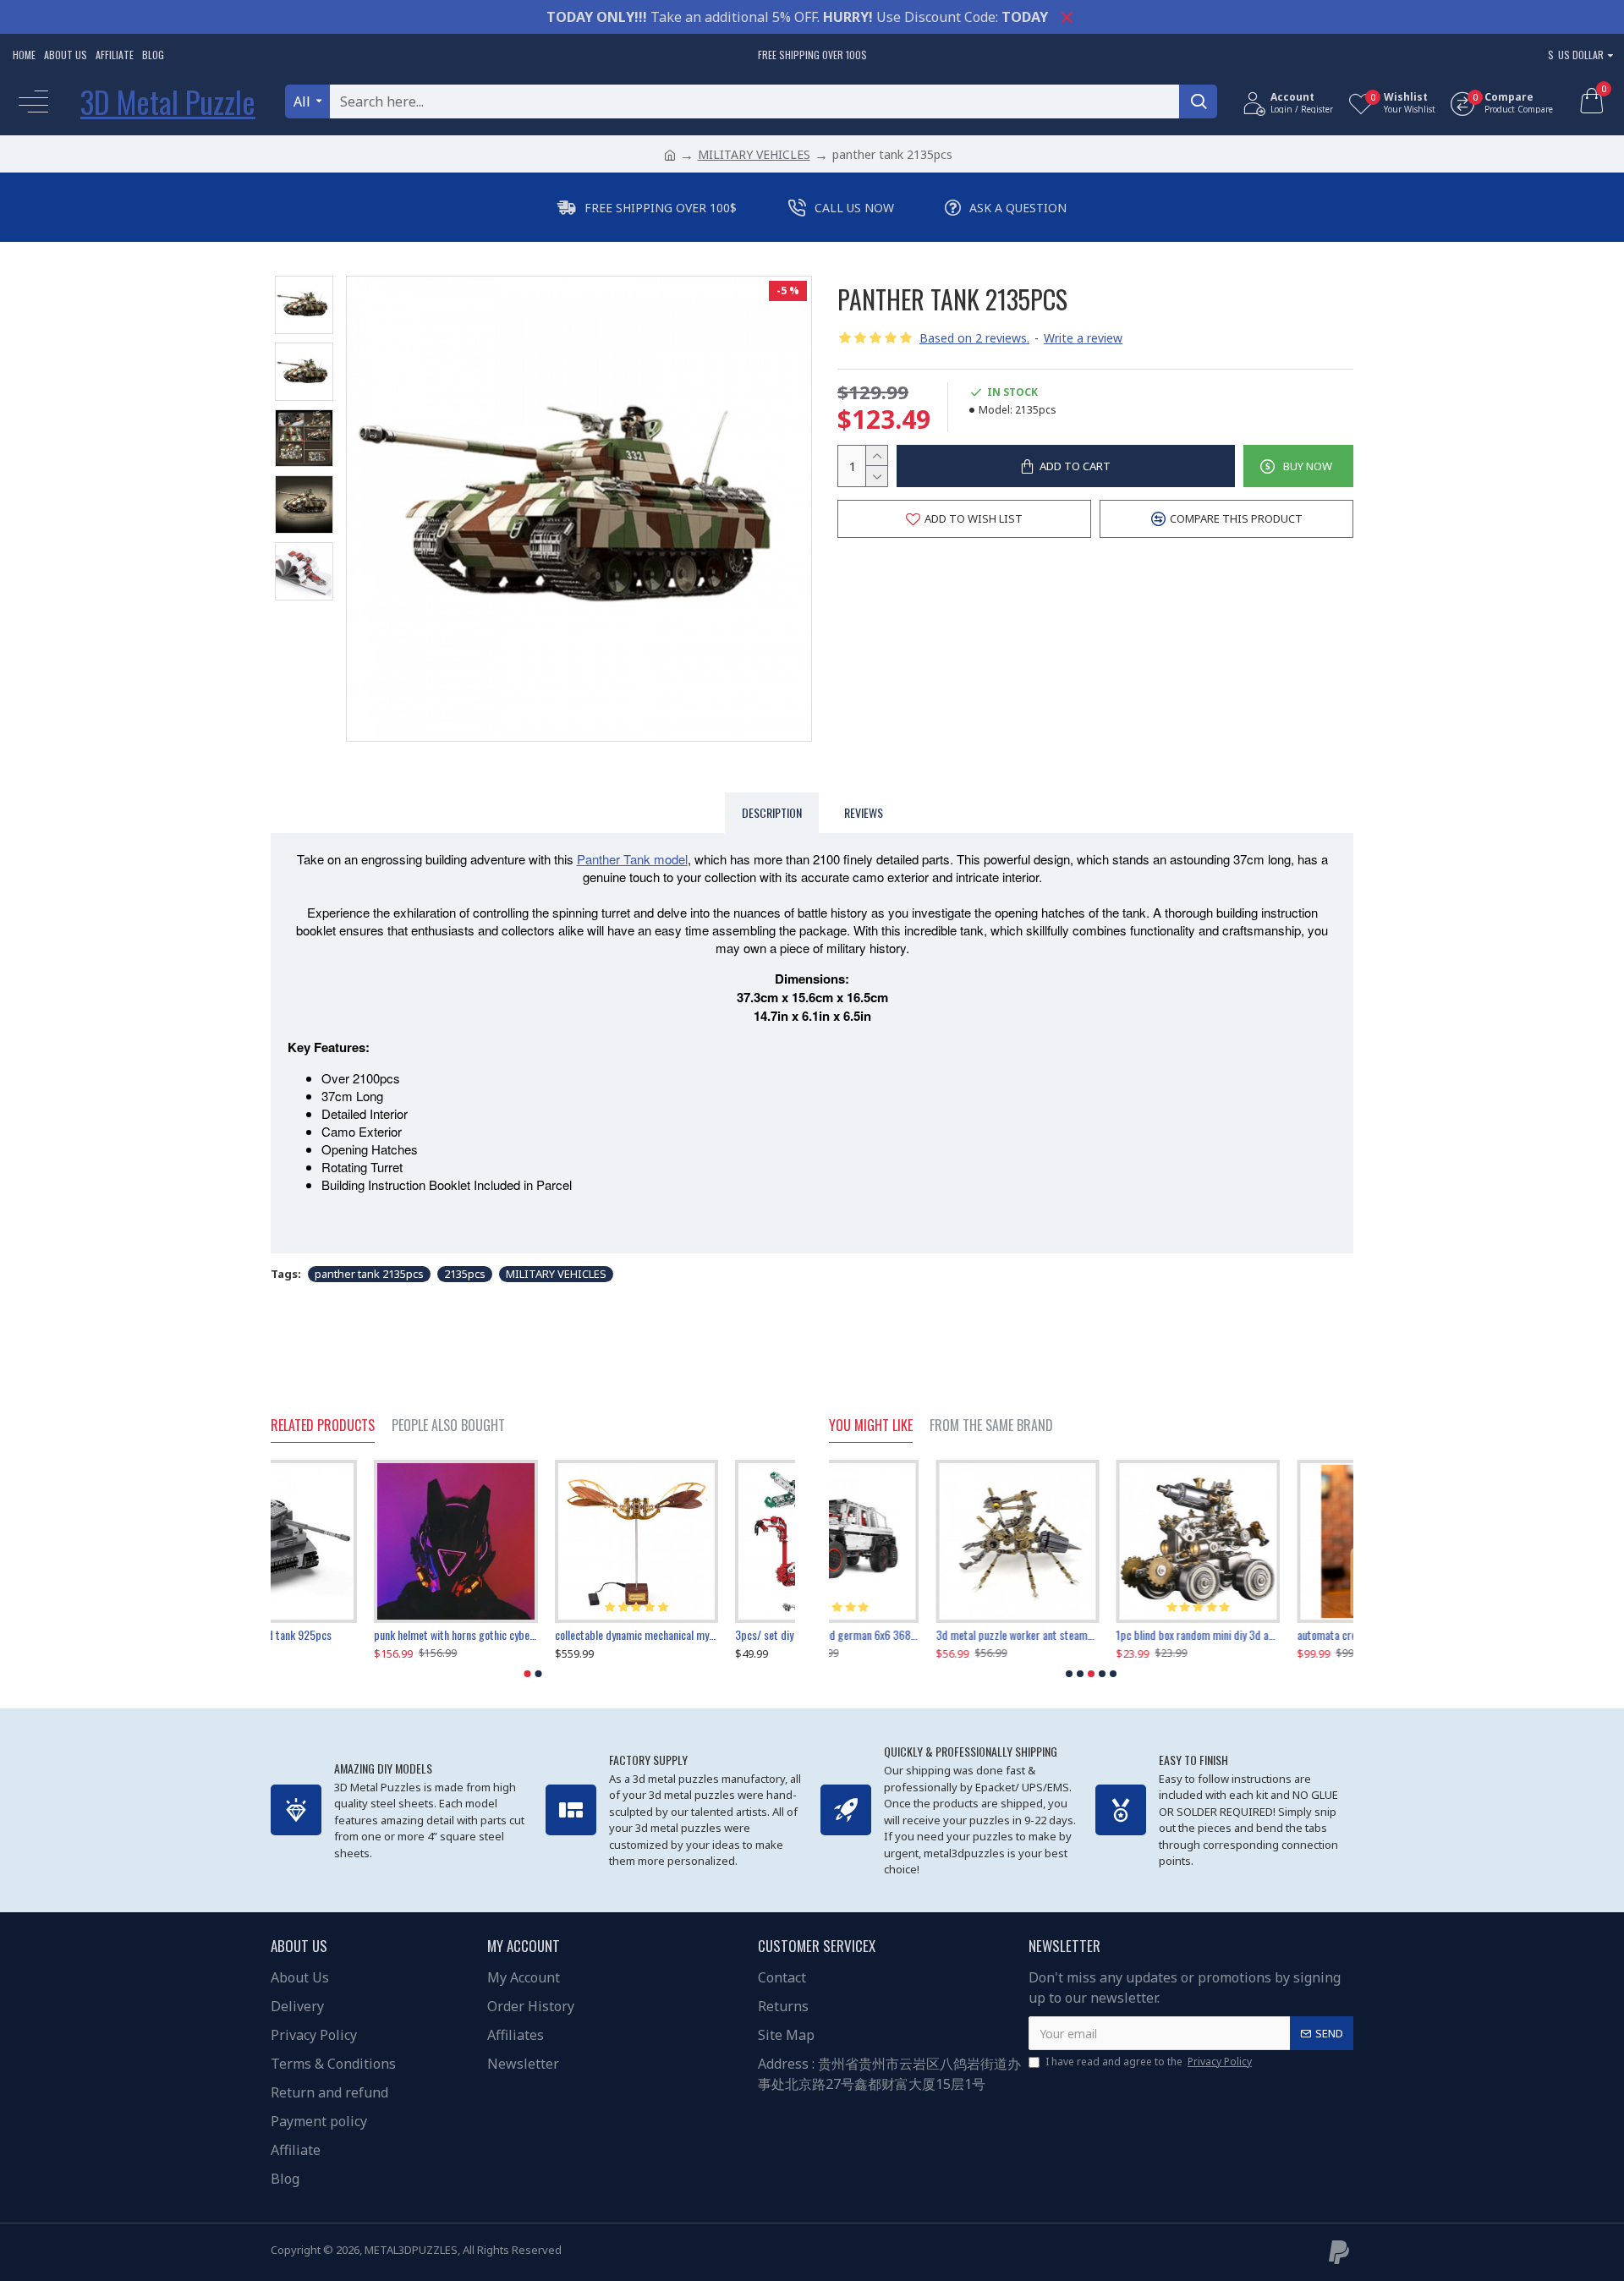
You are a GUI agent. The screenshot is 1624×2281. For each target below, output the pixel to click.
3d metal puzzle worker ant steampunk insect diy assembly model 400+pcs (911, 1635)
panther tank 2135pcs (369, 1274)
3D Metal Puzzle (168, 101)
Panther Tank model (632, 859)
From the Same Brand (991, 1426)
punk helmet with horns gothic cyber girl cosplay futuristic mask (532, 1635)
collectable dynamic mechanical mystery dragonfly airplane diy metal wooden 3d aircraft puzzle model (713, 1635)
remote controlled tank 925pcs (340, 1635)
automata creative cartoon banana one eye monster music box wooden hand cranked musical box (1272, 1635)
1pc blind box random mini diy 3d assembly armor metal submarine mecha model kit (1091, 1635)
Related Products (323, 1426)
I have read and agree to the (1149, 2062)
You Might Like (871, 1426)
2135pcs (465, 1274)
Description (772, 812)
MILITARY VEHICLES (754, 154)
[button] (528, 1674)
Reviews (864, 812)
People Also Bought (448, 1426)
